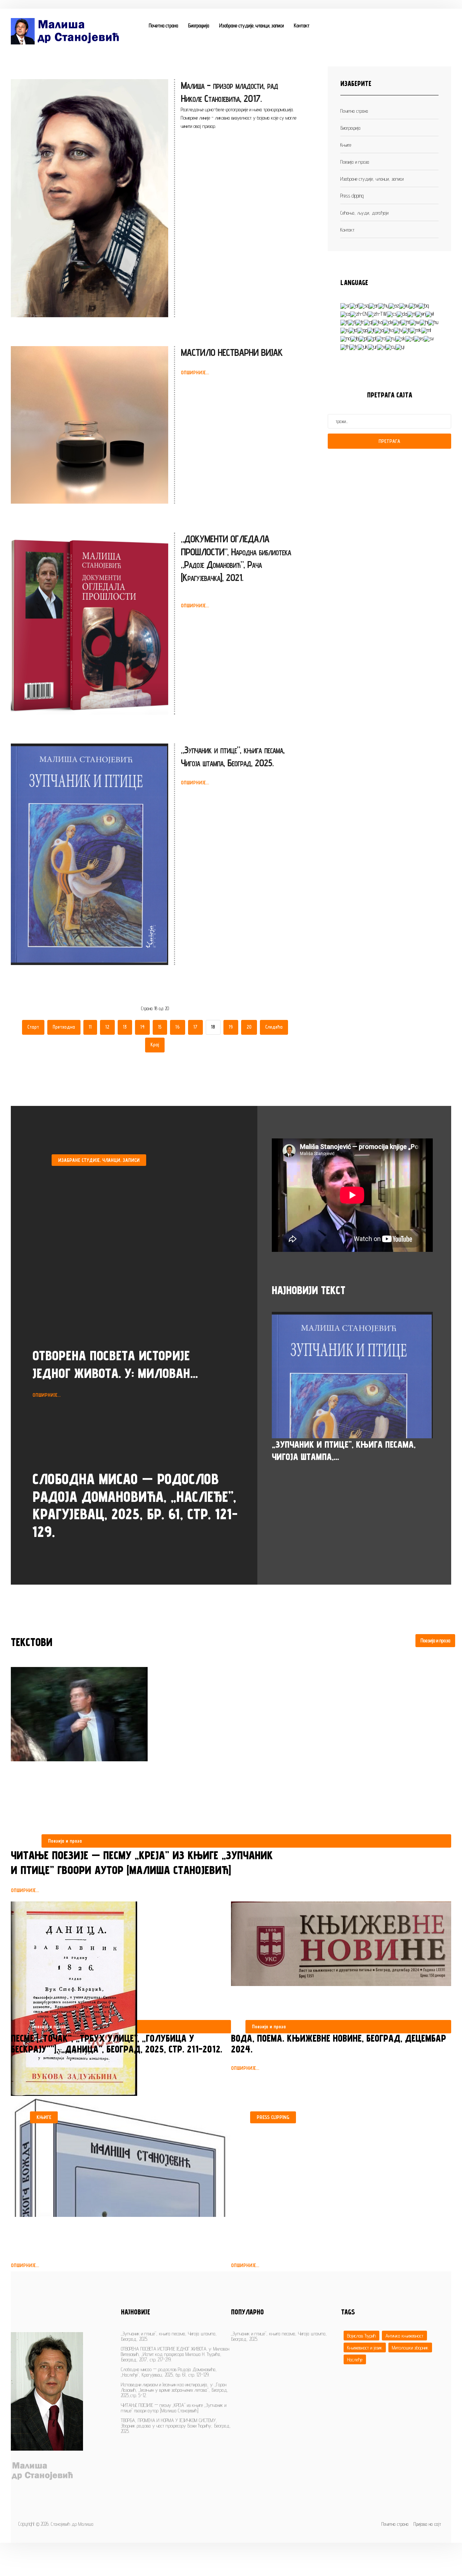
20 (249, 1027)
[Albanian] (364, 305)
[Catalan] (345, 313)
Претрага (389, 441)
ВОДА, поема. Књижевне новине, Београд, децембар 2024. (339, 2043)
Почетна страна (163, 25)
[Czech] (392, 313)
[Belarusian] (414, 305)
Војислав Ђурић (361, 2336)
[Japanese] (379, 330)
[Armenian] (383, 305)
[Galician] (368, 322)
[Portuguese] (372, 338)
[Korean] (389, 330)
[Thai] (345, 346)
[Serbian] (345, 305)
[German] (388, 322)
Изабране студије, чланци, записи (251, 25)
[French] (360, 322)
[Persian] (355, 338)
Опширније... (195, 372)
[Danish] (402, 313)
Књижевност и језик (365, 2347)
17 (195, 1027)
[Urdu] (372, 346)
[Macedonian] (416, 330)
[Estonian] (430, 313)
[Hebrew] (415, 322)
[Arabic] (374, 305)
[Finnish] (352, 322)
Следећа (274, 1027)
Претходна (64, 1027)
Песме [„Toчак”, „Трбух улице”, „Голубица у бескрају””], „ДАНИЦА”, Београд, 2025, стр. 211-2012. (117, 2043)
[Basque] (404, 305)
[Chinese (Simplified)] (359, 313)
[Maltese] (426, 330)
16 (178, 1027)
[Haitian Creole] (406, 322)
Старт (33, 1027)
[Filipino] (344, 322)
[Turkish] (354, 346)
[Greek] (397, 322)
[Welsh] (391, 346)
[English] (421, 313)
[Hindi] (424, 322)
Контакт (302, 25)
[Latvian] (398, 330)
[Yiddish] (400, 346)
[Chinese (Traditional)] (377, 313)
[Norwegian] (345, 338)
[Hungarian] (433, 322)
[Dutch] (411, 313)
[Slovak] (400, 338)
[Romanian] (381, 338)
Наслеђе (355, 2359)
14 (142, 1027)
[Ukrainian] (363, 346)
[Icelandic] (345, 330)
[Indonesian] (353, 330)
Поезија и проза (435, 1640)
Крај (155, 1045)
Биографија (199, 25)
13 (125, 1027)
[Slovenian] (410, 338)
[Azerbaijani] (394, 305)
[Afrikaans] (354, 305)
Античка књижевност (404, 2336)
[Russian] (391, 338)
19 (231, 1027)
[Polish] (363, 338)
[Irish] (362, 330)
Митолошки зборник (410, 2347)
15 (160, 1027)
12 (107, 1027)
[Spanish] (419, 338)
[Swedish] (429, 338)
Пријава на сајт (427, 2524)
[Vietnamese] (381, 346)
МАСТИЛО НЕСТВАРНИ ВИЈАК (232, 352)
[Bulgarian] (424, 305)
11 (90, 1027)
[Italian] (371, 330)
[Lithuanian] (406, 330)
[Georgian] (378, 322)
